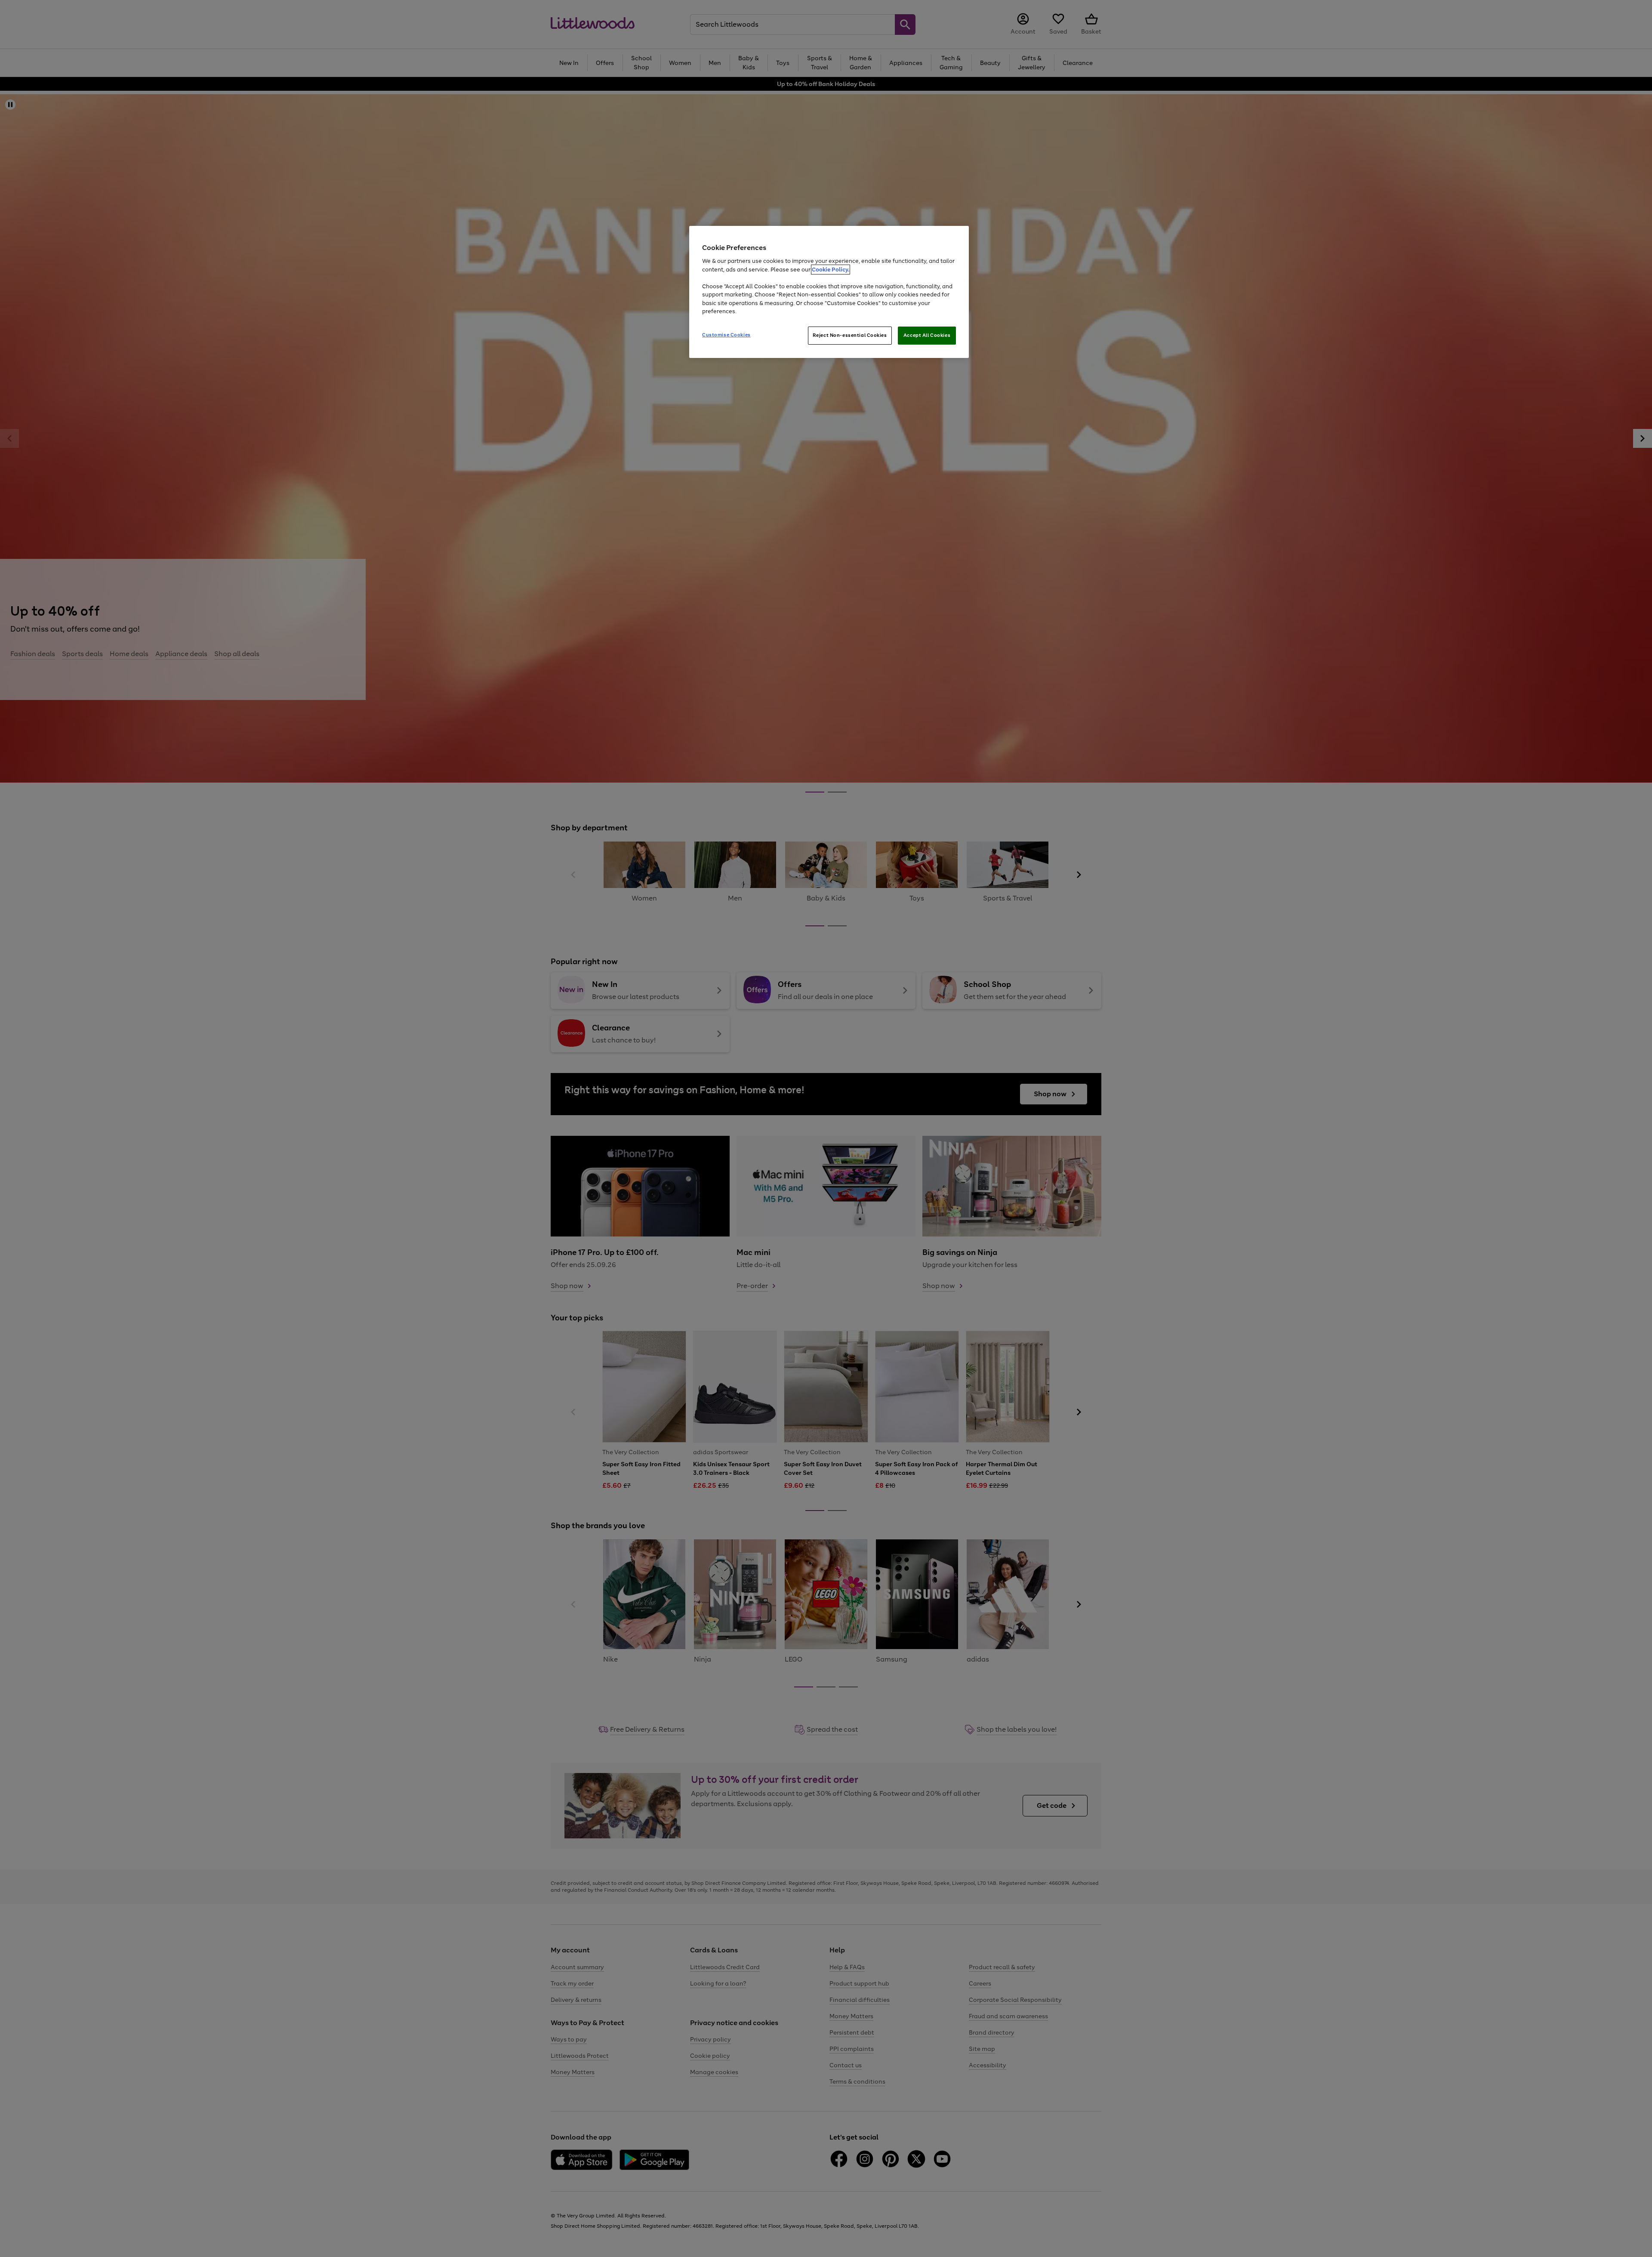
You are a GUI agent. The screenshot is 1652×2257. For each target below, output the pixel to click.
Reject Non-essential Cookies (850, 335)
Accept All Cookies (927, 335)
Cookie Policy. (831, 270)
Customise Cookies (726, 335)
